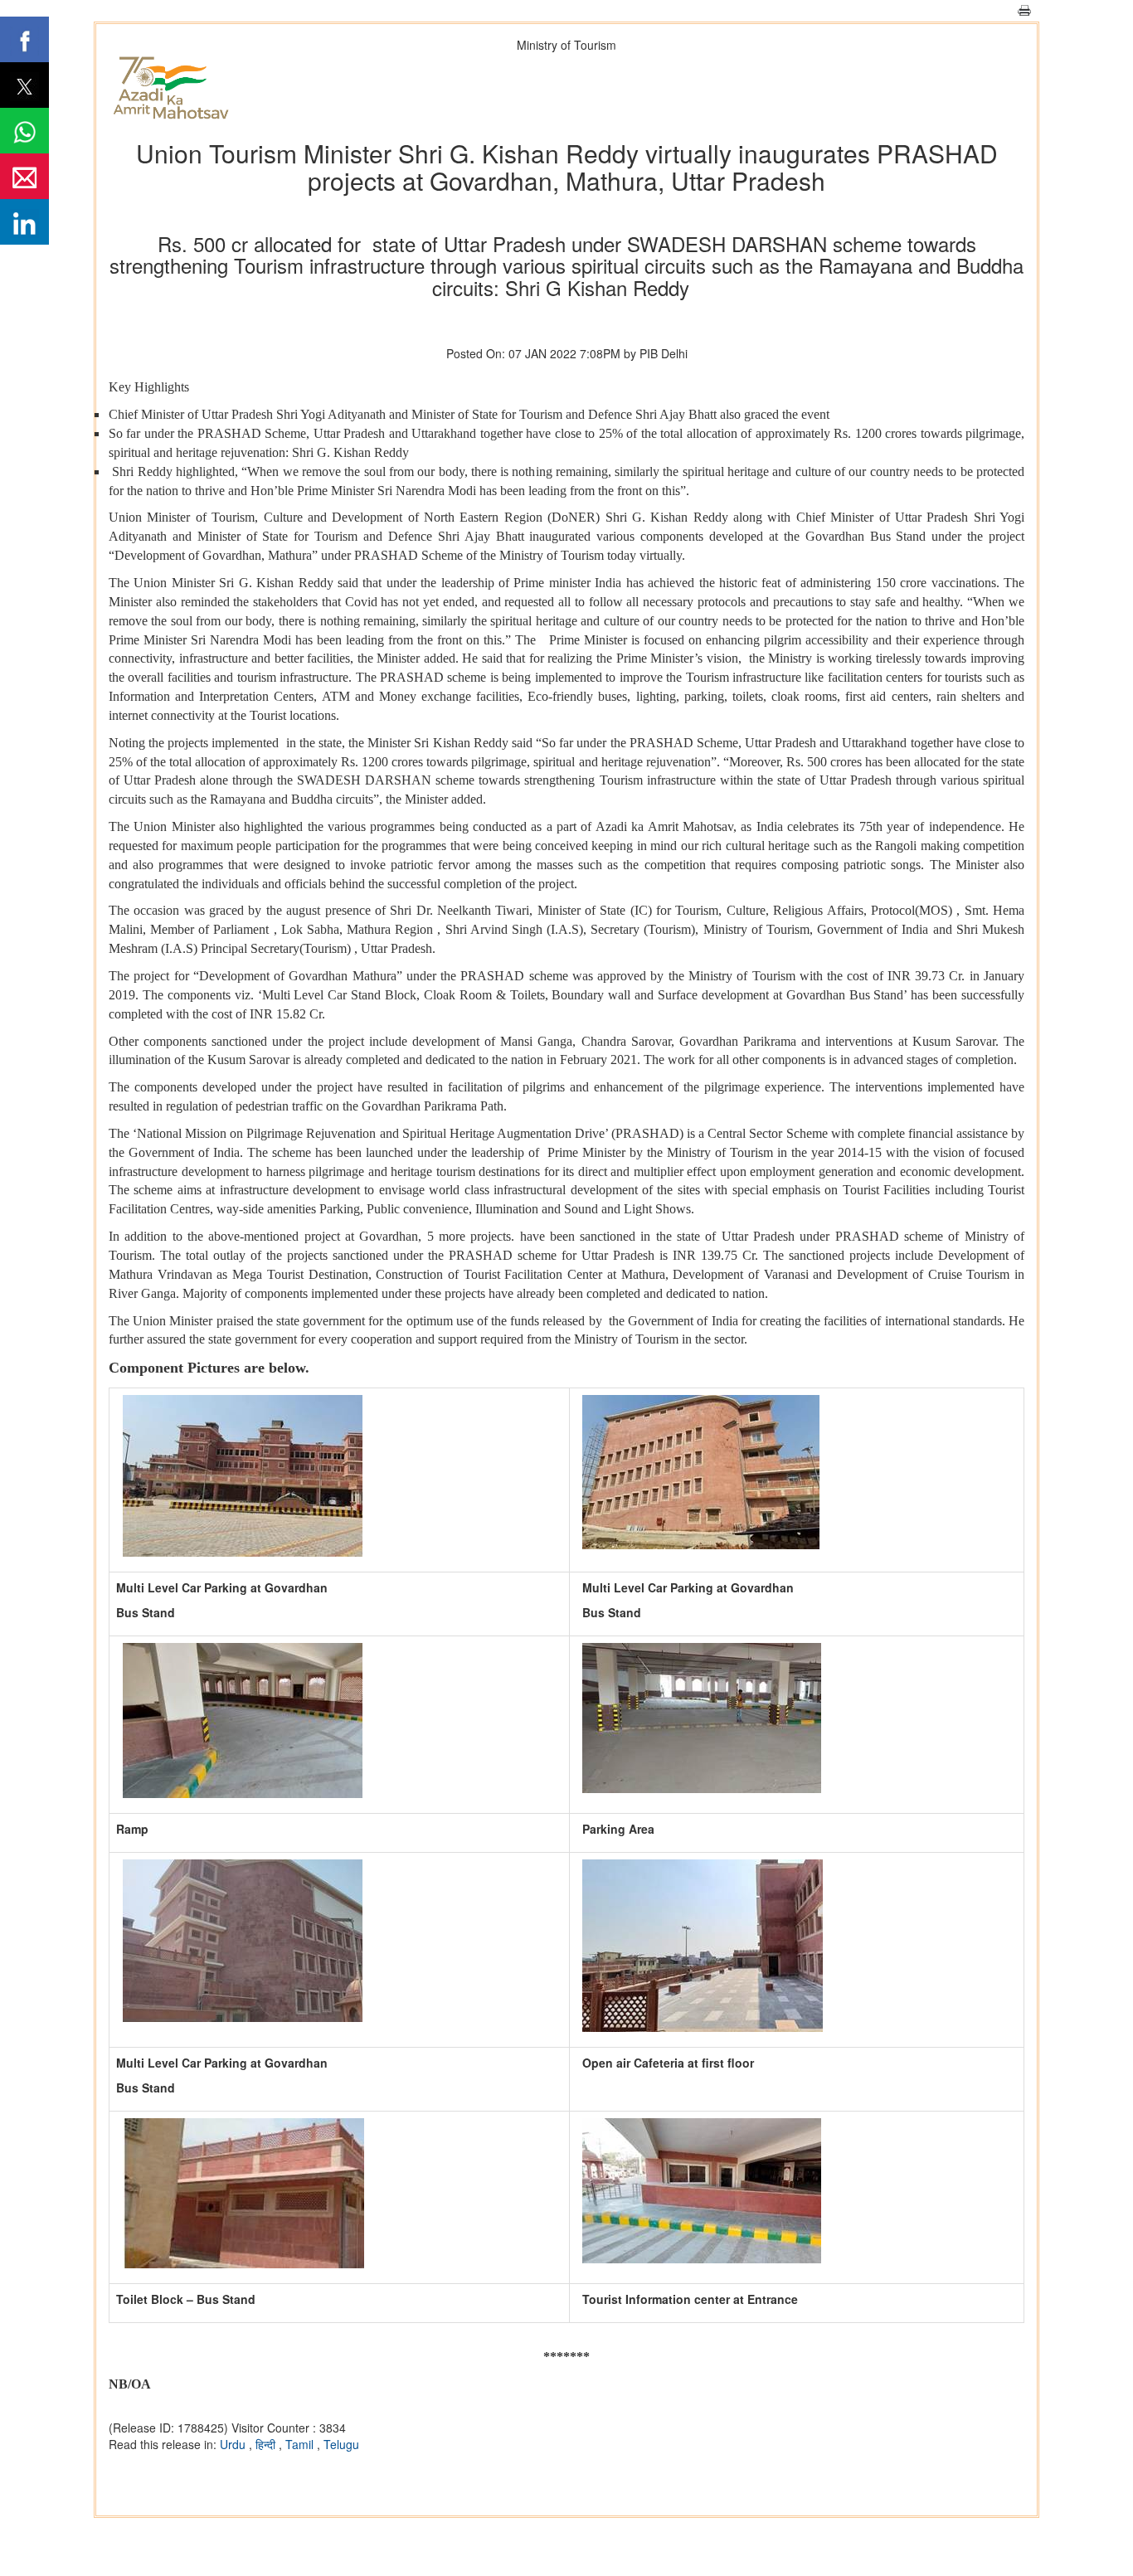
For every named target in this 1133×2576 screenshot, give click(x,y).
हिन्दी (267, 2444)
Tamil (301, 2444)
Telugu (341, 2444)
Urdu (234, 2444)
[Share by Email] (24, 176)
